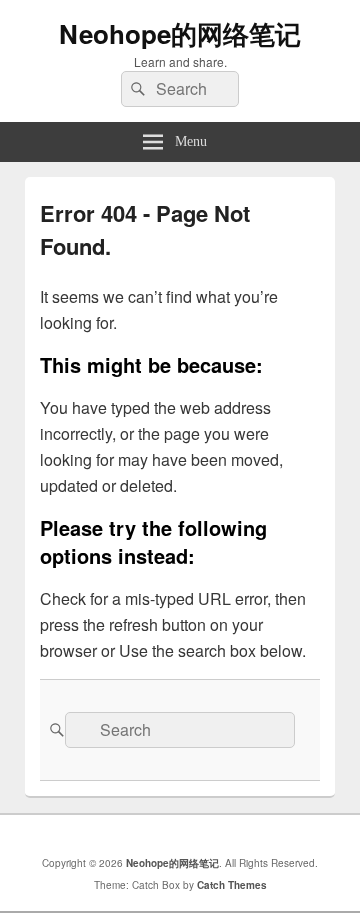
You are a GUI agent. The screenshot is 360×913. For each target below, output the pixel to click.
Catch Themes (232, 885)
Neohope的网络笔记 (180, 33)
